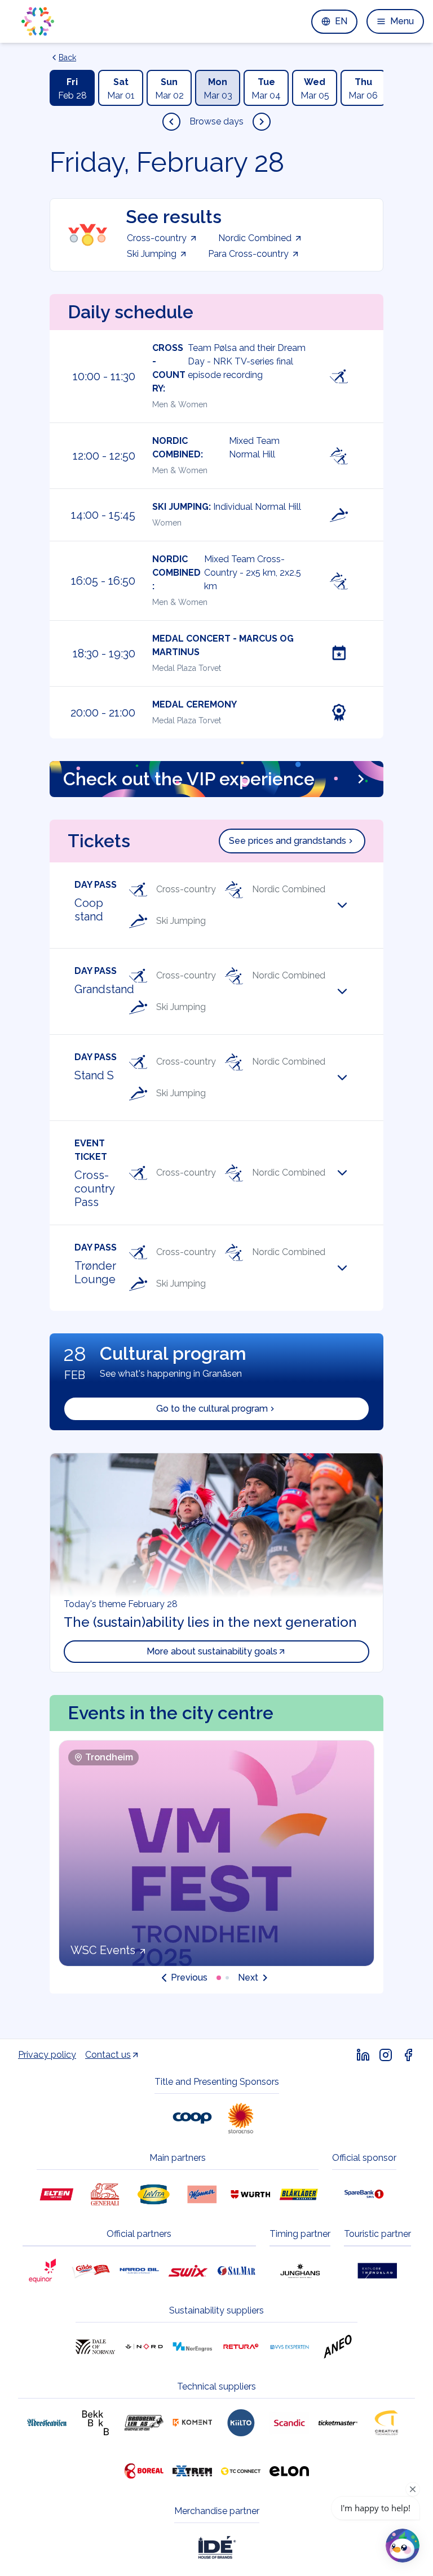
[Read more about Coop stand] (350, 905)
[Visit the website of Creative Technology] (386, 2423)
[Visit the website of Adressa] (47, 2423)
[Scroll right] (262, 122)
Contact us (108, 2055)
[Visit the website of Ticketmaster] (338, 2423)
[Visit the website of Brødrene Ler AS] (144, 2423)
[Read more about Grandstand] (350, 991)
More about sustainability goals (212, 1651)
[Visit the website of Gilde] (91, 2271)
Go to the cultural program (212, 1409)
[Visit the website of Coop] (192, 2118)
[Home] (38, 21)
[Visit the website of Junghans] (300, 2271)
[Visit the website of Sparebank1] (364, 2194)
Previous (189, 1977)
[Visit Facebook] (408, 2055)
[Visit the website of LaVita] (153, 2194)
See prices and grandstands (288, 841)
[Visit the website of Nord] (144, 2347)
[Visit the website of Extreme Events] (192, 2471)
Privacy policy (47, 2055)
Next (248, 1977)
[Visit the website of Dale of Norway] (95, 2347)
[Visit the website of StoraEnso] (241, 2118)
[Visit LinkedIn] (363, 2055)
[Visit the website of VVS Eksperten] (289, 2347)
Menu (402, 21)
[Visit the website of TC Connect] (241, 2471)
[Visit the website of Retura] (241, 2347)
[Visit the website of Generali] (105, 2194)
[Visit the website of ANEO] (338, 2347)
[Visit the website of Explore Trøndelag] (377, 2271)
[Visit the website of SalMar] (236, 2271)
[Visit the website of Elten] (56, 2194)
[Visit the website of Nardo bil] (139, 2271)
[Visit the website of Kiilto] (241, 2423)
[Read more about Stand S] (350, 1078)
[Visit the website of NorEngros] (192, 2347)
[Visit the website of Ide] (216, 2547)
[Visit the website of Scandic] (289, 2423)
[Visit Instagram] (386, 2055)
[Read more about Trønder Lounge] (350, 1268)
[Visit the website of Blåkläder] (299, 2194)
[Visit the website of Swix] (188, 2271)
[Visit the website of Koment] (192, 2423)
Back (67, 57)
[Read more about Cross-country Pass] (350, 1173)
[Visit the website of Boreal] (144, 2471)
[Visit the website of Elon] (289, 2471)
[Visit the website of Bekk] (95, 2423)
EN (341, 21)
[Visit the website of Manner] (202, 2194)
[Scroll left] (171, 122)
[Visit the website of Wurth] (250, 2194)
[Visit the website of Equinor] (42, 2271)
